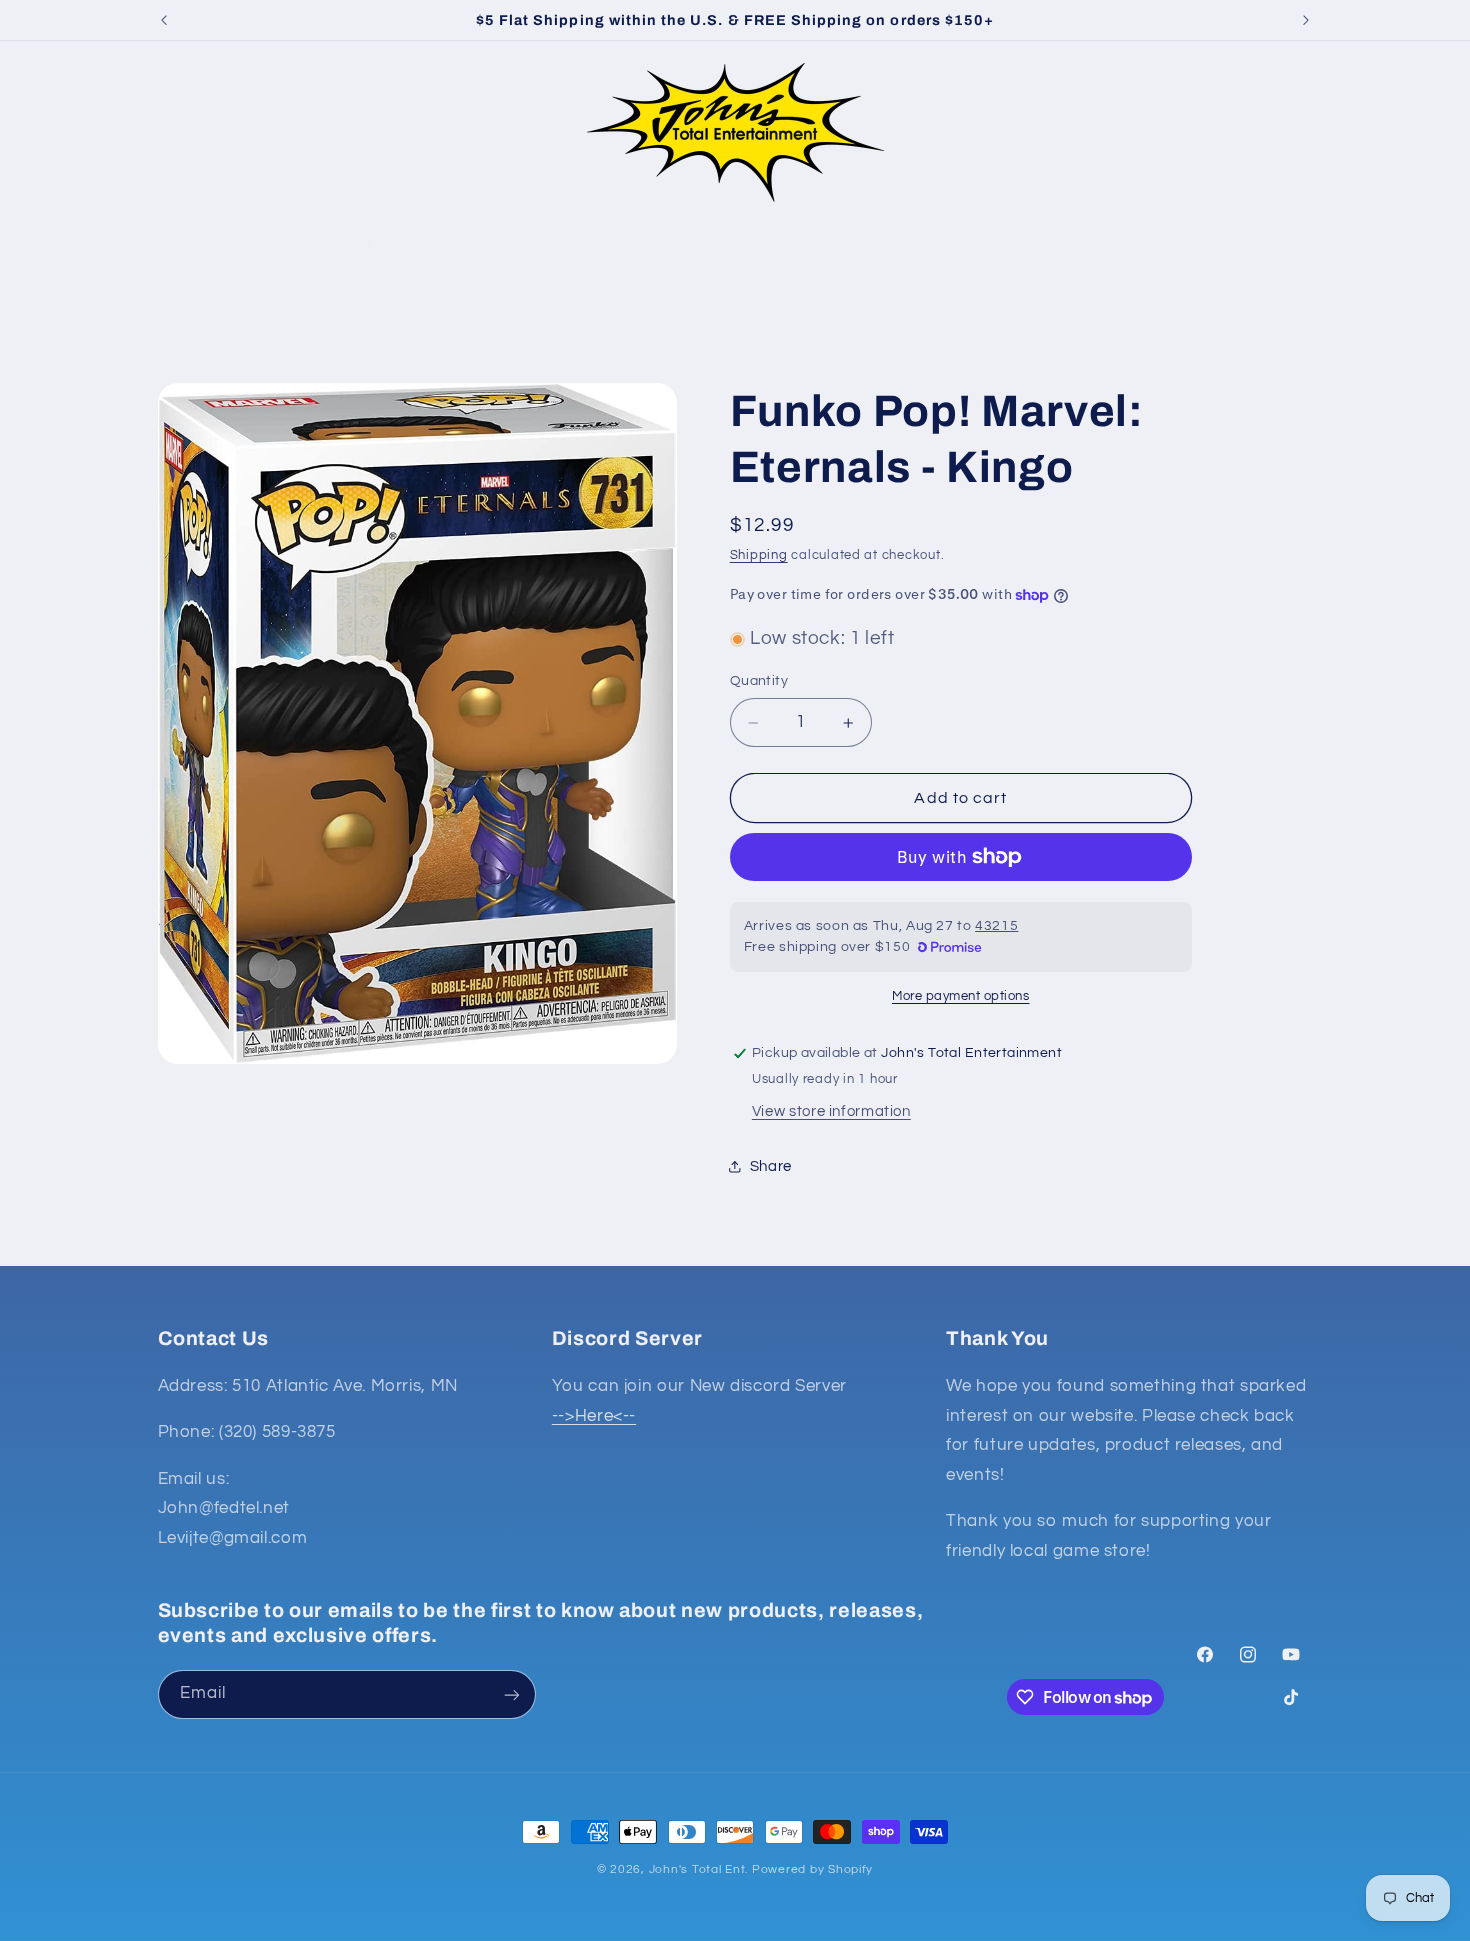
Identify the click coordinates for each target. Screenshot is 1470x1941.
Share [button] (771, 1166)
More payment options (961, 996)
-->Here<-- (594, 1416)
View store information (831, 1111)
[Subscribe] (511, 1694)
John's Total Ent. (699, 1869)
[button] (181, 132)
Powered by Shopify (812, 1869)
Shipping (759, 555)
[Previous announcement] (164, 20)
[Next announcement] (1306, 20)
